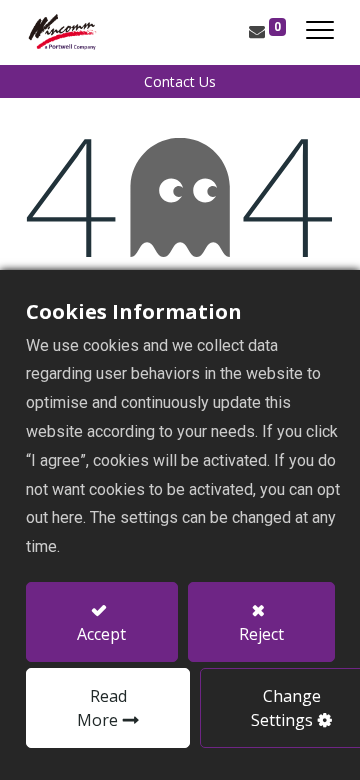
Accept (101, 634)
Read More (102, 708)
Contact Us (180, 81)
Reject (261, 634)
